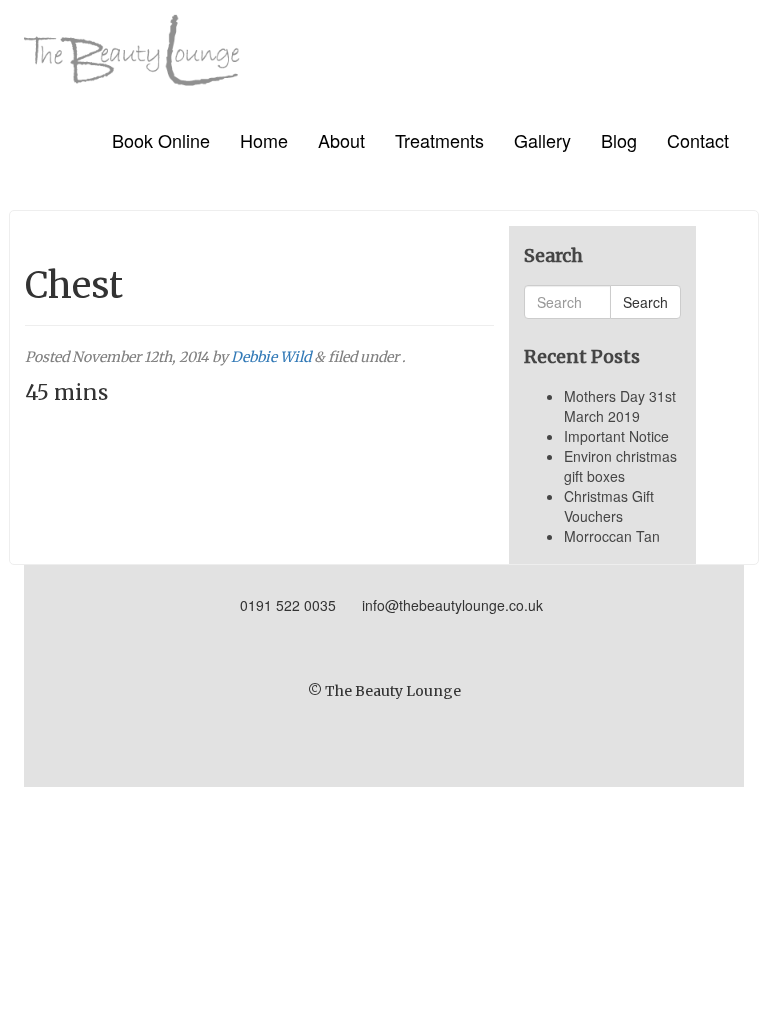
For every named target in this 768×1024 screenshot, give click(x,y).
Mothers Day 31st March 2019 (620, 406)
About (341, 140)
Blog (619, 140)
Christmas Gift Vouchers (609, 506)
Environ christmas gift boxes (620, 466)
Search (645, 302)
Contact (698, 140)
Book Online (161, 140)
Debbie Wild (271, 357)
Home (264, 140)
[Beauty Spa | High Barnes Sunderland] (132, 43)
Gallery (542, 140)
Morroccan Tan (612, 536)
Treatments (439, 140)
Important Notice (616, 436)
